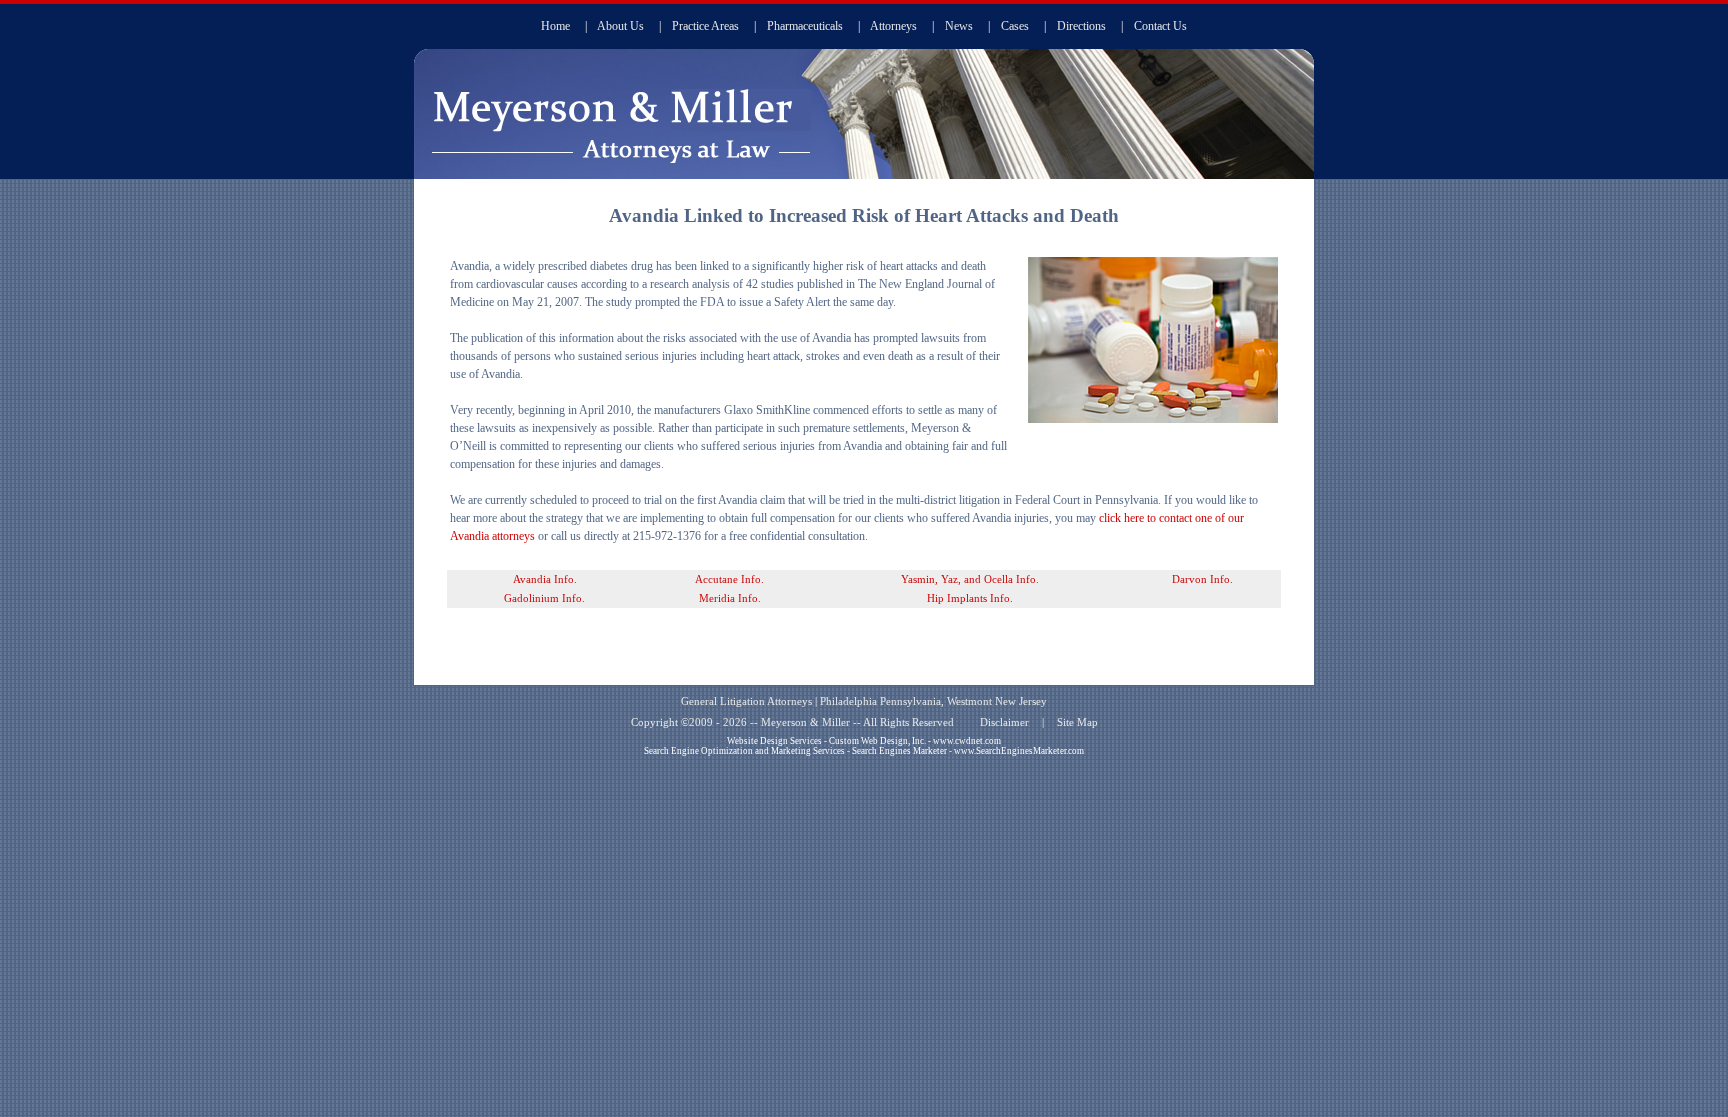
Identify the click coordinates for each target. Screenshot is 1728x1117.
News (959, 26)
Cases (1015, 26)
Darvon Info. (1202, 579)
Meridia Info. (730, 598)
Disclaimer (1004, 722)
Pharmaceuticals (805, 26)
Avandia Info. (545, 579)
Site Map (1077, 722)
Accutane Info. (729, 579)
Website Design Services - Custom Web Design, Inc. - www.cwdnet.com (864, 741)
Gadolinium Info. (544, 598)
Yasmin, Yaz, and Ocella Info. (970, 579)
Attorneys (893, 26)
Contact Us (1160, 26)
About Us (620, 26)
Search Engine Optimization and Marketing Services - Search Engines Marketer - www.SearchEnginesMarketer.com (864, 751)
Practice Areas (705, 26)
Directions (1081, 26)
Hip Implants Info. (970, 598)
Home (555, 26)
